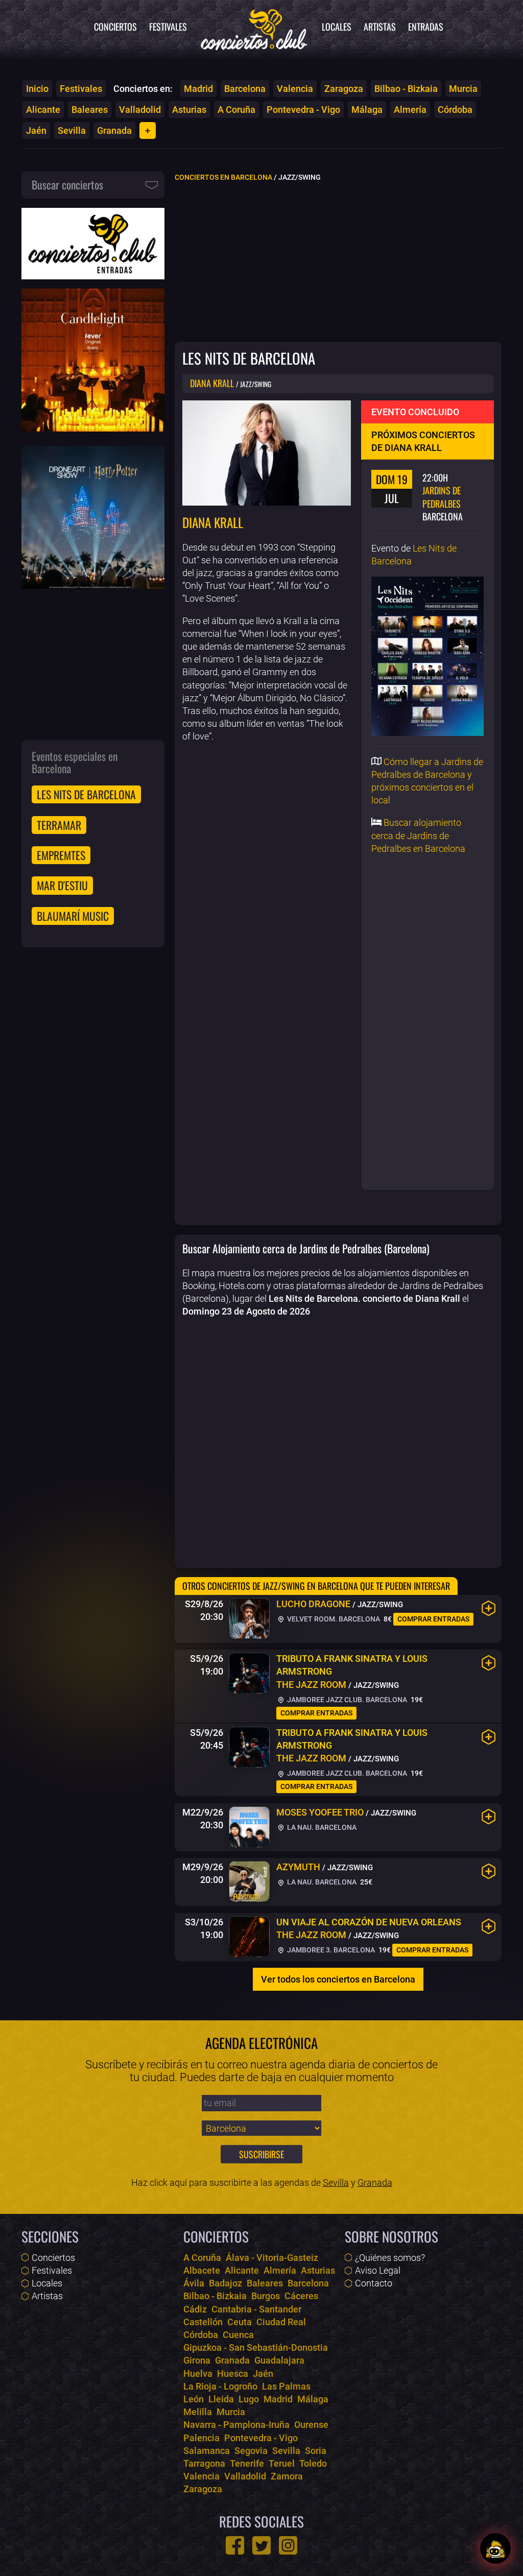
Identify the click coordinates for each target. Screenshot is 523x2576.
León (194, 2399)
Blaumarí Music (73, 916)
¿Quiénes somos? (390, 2258)
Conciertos (115, 27)
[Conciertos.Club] (254, 28)
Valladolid (140, 110)
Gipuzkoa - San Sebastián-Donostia (256, 2347)
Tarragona (204, 2463)
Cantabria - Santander (256, 2309)
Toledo (313, 2463)
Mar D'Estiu (62, 885)
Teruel (282, 2463)
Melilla (198, 2412)
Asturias (189, 110)
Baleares (90, 110)
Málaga (367, 110)
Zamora (287, 2476)
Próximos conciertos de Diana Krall (423, 441)
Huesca (233, 2374)
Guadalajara (279, 2360)
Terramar (59, 825)
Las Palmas (286, 2386)
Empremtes (61, 855)
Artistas (380, 27)
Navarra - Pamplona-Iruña (236, 2425)
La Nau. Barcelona (321, 1828)
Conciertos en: (143, 89)
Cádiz (195, 2309)
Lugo (249, 2399)
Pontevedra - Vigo (303, 110)
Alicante (43, 110)
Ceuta (240, 2322)
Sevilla (72, 130)
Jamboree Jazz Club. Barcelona (346, 1700)
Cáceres (301, 2296)
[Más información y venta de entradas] (489, 1608)
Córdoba (455, 110)
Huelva (198, 2374)
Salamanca (207, 2451)
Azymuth (298, 1867)
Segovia (251, 2451)
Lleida (221, 2399)
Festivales (168, 27)
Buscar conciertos (67, 184)
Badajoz (225, 2283)
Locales (337, 27)
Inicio (37, 89)
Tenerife (247, 2463)
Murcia (463, 89)
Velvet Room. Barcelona (333, 1619)
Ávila (194, 2283)
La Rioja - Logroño (220, 2386)
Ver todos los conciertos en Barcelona (338, 1979)
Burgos (266, 2296)
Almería (410, 110)
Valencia (295, 89)
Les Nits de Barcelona (86, 794)
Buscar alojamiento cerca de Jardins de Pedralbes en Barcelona (418, 835)
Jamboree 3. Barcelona (330, 1950)
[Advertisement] (338, 261)
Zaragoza (344, 89)
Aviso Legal (378, 2270)
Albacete (202, 2270)
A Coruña (236, 110)
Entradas (426, 27)
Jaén (36, 130)
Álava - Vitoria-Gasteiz (272, 2258)
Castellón (203, 2322)
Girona (197, 2360)
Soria (316, 2451)
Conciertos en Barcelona (223, 177)
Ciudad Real (281, 2322)
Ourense (311, 2425)
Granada (114, 130)
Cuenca (238, 2335)
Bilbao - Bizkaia (406, 89)
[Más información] (489, 1817)
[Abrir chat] (495, 2548)
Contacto (374, 2283)
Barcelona (245, 89)
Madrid (198, 89)
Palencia (201, 2438)
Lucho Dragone (313, 1604)
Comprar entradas (433, 1619)
